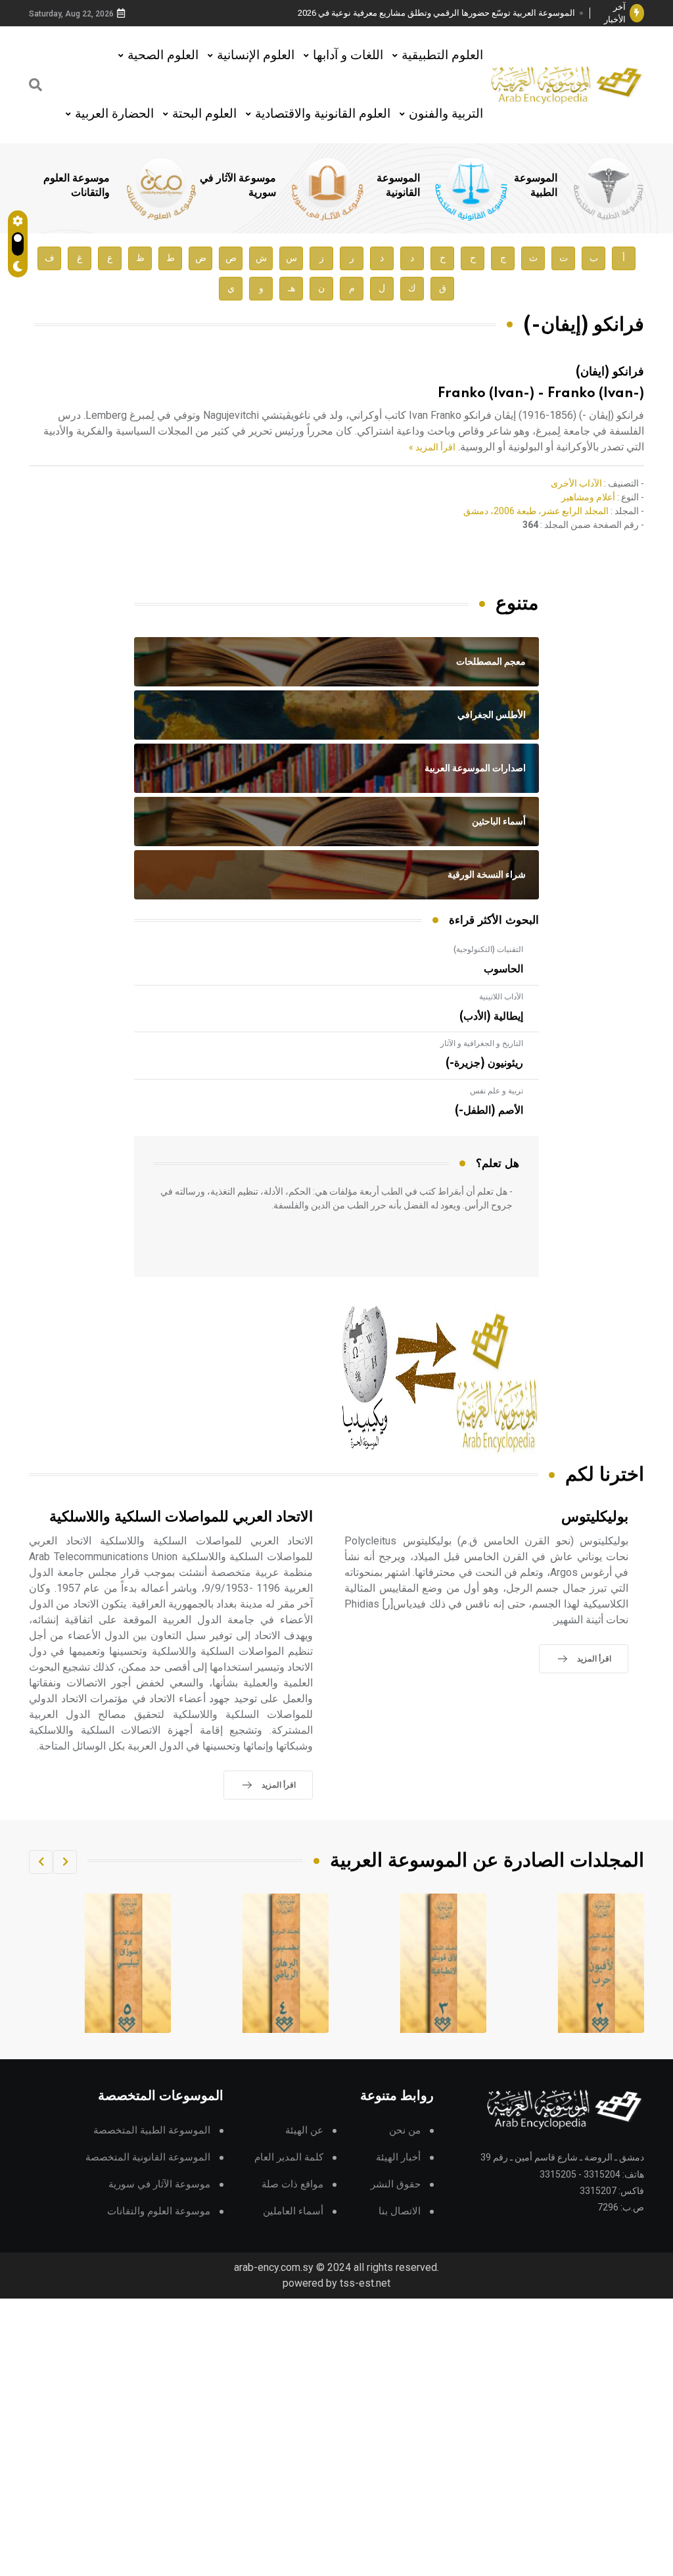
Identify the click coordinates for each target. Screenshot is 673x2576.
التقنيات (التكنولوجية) (488, 949)
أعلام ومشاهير (588, 497)
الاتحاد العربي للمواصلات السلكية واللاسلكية (181, 1517)
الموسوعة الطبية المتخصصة (152, 2131)
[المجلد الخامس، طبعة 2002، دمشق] (286, 1963)
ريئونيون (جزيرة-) (484, 1063)
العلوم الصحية (163, 55)
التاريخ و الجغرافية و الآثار (482, 1043)
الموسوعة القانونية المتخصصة (148, 2158)
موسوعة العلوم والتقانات (159, 2211)
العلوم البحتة (204, 113)
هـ (291, 288)
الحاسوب (503, 969)
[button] (65, 1862)
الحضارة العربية (114, 113)
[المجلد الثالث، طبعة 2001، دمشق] (601, 1963)
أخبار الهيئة (398, 2158)
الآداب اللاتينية (501, 997)
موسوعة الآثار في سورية (159, 2184)
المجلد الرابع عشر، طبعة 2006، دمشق (536, 511)
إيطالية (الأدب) (491, 1016)
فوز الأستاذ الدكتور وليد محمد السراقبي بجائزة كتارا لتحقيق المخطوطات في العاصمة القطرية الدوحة (441, 13)
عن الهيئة (304, 2131)
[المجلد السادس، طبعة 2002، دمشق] (128, 1963)
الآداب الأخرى (576, 483)
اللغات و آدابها (348, 55)
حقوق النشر (396, 2184)
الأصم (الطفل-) (489, 1110)
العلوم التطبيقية (442, 55)
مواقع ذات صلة (292, 2184)
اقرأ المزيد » (432, 447)
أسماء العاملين (293, 2211)
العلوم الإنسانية (256, 55)
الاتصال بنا (400, 2211)
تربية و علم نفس (497, 1091)
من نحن (405, 2131)
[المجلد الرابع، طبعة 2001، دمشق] (444, 1963)
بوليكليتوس (595, 1517)
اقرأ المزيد (594, 1659)
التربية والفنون (446, 113)
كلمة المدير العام (289, 2158)
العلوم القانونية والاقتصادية (323, 113)
